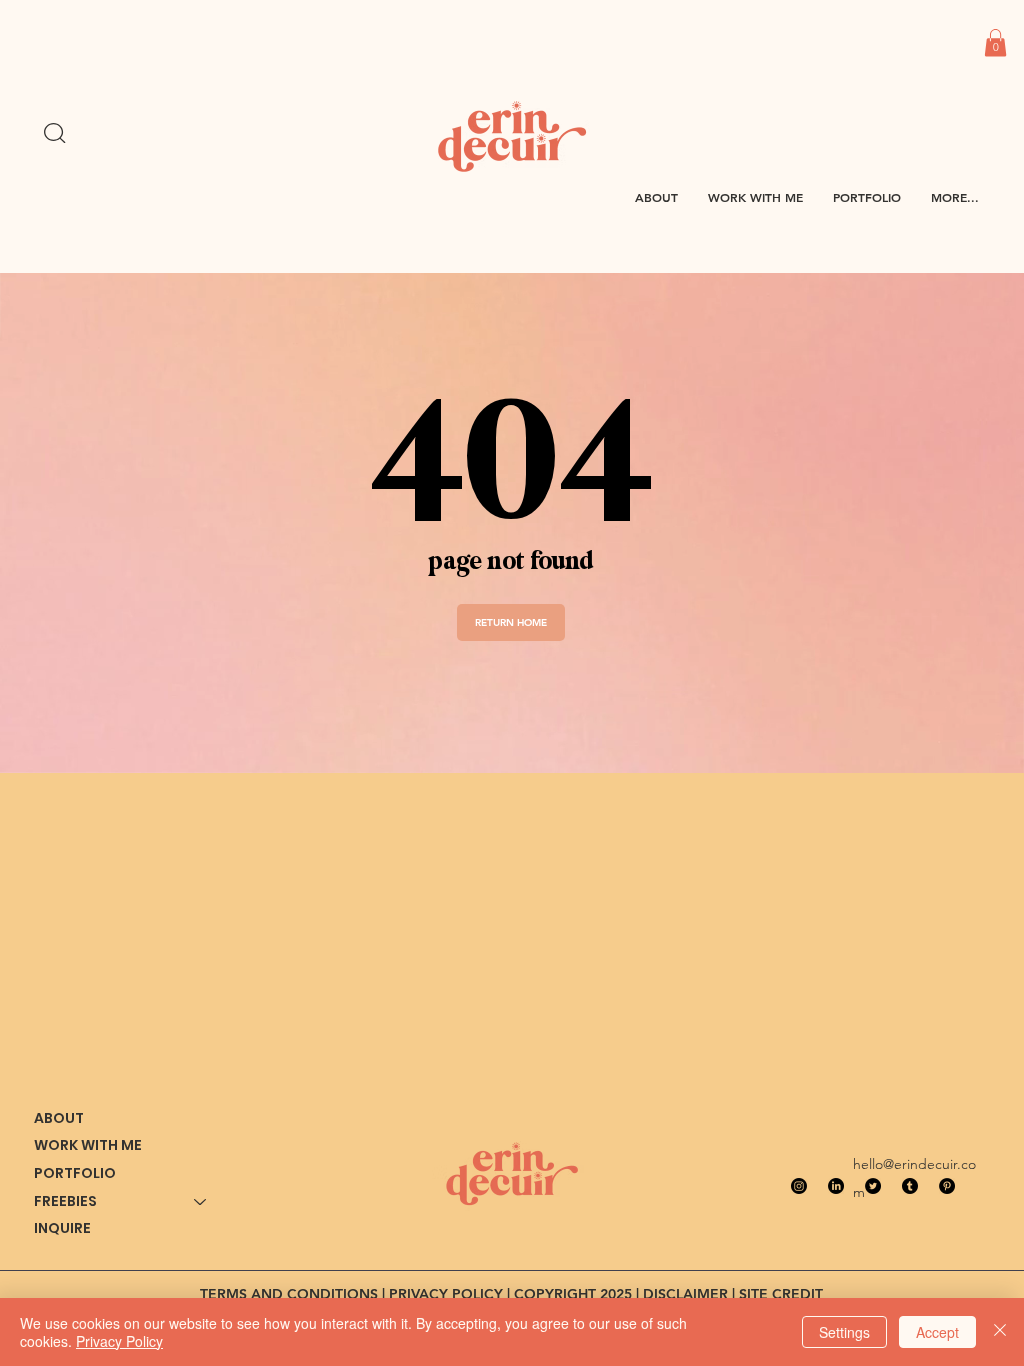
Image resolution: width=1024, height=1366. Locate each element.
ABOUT (59, 1118)
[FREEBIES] (201, 1202)
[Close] (1000, 1332)
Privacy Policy (119, 1341)
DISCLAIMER (685, 1294)
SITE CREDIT (781, 1294)
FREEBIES (65, 1201)
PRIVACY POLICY (446, 1294)
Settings (844, 1332)
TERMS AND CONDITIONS (289, 1294)
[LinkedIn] (836, 1186)
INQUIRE (62, 1228)
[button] (995, 42)
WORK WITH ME (88, 1145)
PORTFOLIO (75, 1173)
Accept (937, 1332)
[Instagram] (799, 1186)
